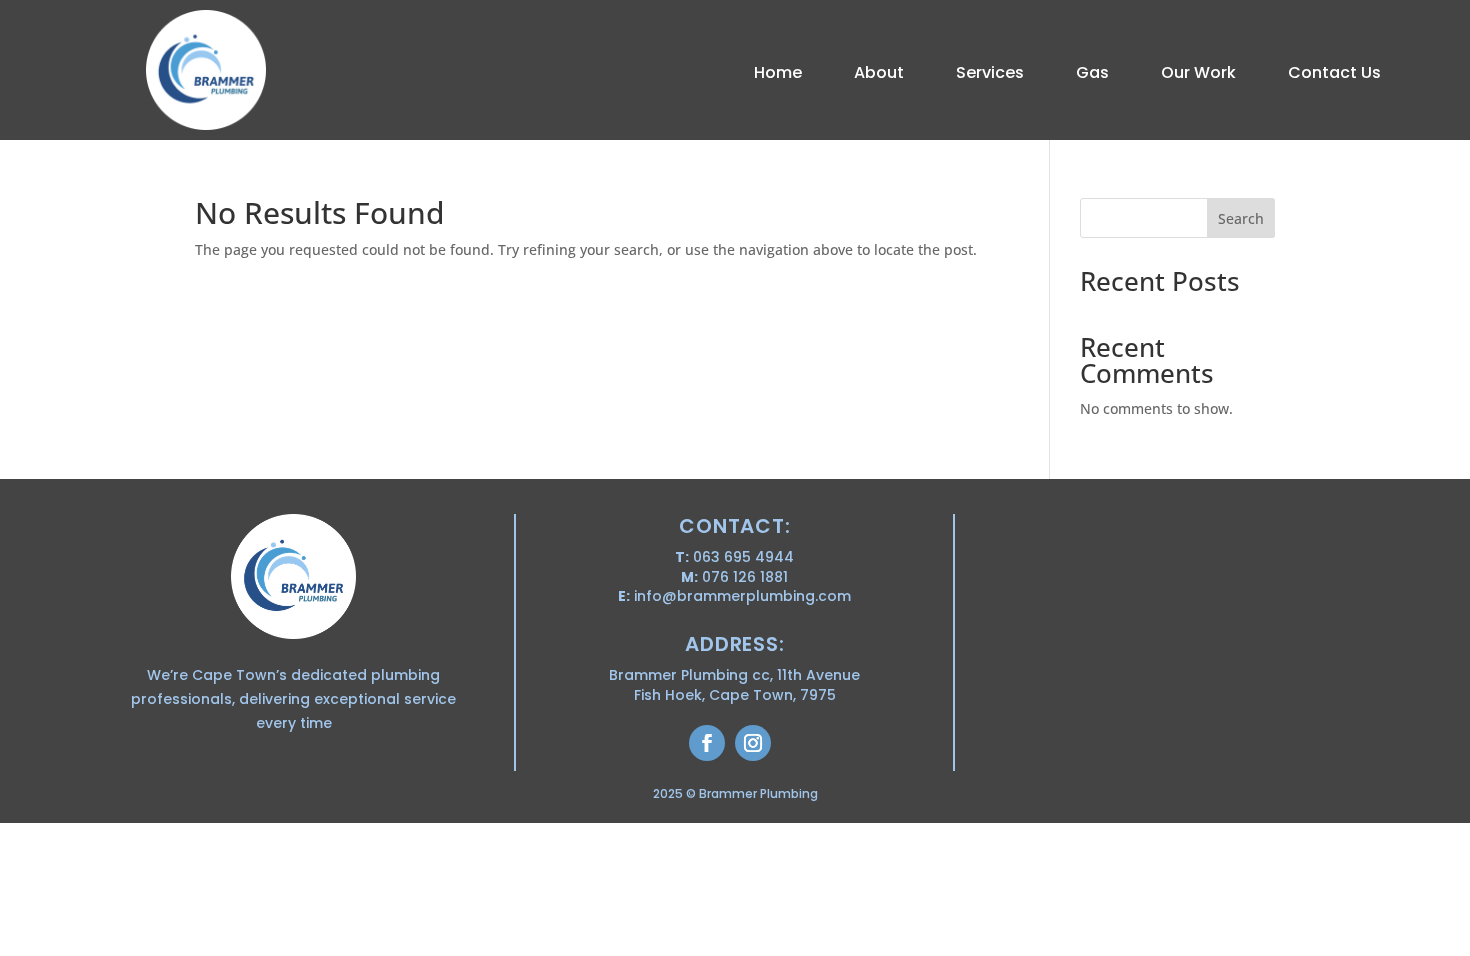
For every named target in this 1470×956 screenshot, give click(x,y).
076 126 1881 (745, 577)
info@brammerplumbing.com (742, 596)
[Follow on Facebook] (707, 743)
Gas (1092, 74)
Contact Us (1334, 74)
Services (990, 74)
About (879, 74)
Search (1241, 218)
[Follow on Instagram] (753, 743)
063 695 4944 (743, 557)
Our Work (1198, 74)
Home (778, 74)
